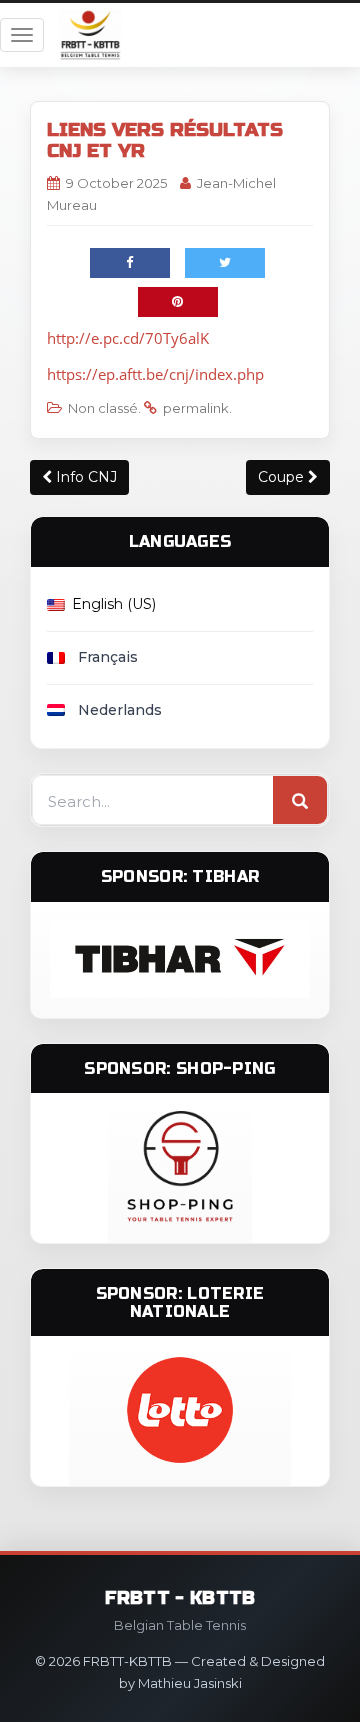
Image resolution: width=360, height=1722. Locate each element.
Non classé (103, 408)
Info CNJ (84, 477)
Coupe (283, 477)
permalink (196, 408)
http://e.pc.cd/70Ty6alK (128, 338)
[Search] (300, 801)
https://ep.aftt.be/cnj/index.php (155, 374)
